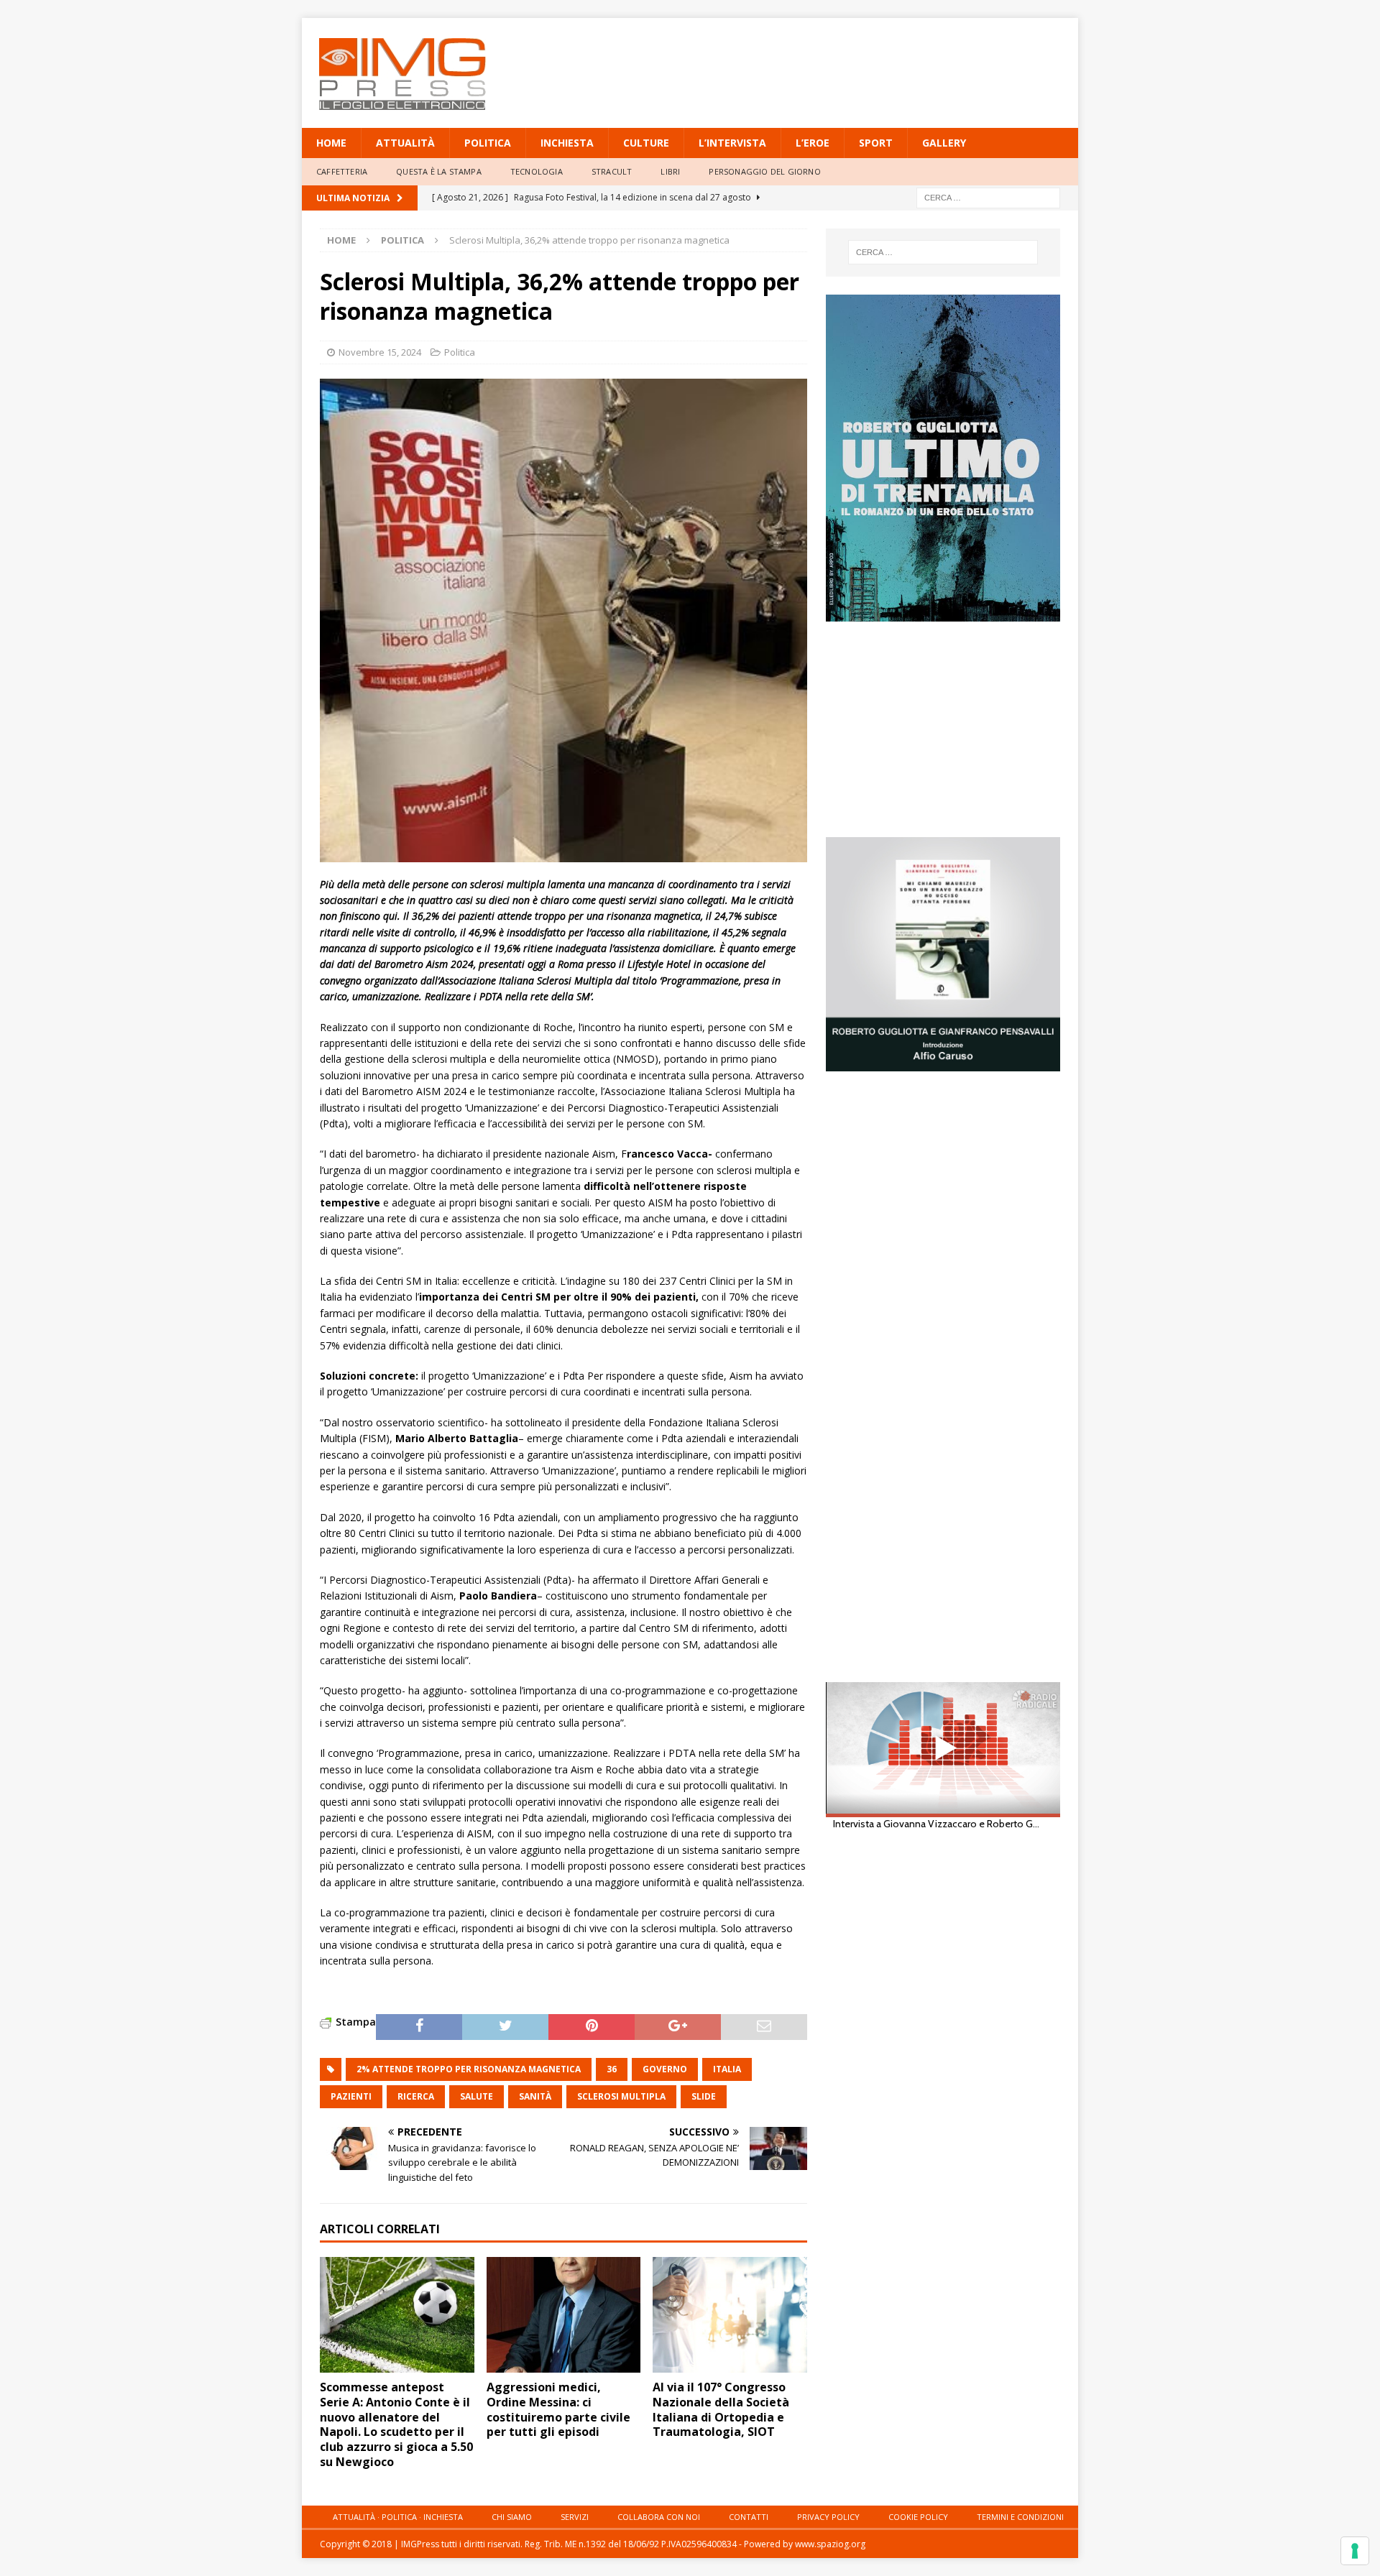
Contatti (749, 2517)
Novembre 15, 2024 (380, 352)
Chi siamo (512, 2517)
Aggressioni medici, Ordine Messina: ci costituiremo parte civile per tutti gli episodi (558, 2409)
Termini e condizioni (1020, 2517)
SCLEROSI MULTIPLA (621, 2096)
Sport (876, 143)
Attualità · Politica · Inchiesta (398, 2517)
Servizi (575, 2517)
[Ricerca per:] (988, 197)
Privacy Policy (828, 2517)
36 (612, 2069)
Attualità (405, 143)
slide (704, 2096)
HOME (331, 143)
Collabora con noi (659, 2517)
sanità (535, 2096)
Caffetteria (342, 171)
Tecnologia (537, 171)
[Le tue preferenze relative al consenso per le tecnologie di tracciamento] (1355, 2551)
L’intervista (732, 143)
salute (477, 2096)
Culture (646, 143)
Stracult (612, 171)
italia (727, 2069)
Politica (488, 143)
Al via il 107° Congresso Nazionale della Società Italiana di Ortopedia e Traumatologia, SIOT (721, 2409)
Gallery (944, 143)
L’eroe (813, 143)
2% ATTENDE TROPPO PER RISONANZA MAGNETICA (469, 2069)
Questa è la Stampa (439, 171)
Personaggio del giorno (764, 171)
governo (665, 2069)
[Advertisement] (829, 65)
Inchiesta (567, 143)
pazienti (351, 2096)
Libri (670, 171)
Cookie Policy (918, 2517)
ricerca (416, 2096)
